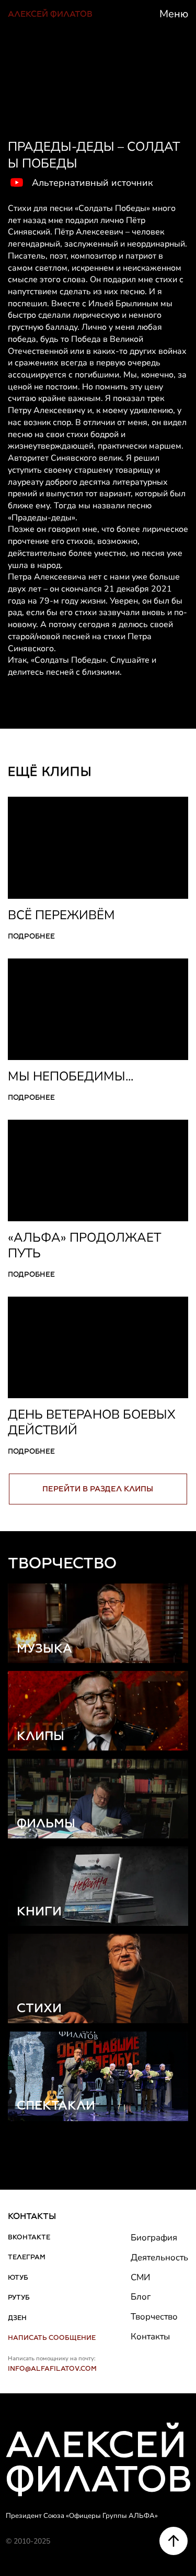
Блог (141, 2297)
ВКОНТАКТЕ (29, 2237)
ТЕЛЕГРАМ (27, 2257)
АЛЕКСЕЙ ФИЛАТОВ (50, 14)
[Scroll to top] (174, 2541)
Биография (154, 2238)
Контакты (150, 2337)
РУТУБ (19, 2297)
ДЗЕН (17, 2318)
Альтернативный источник (92, 183)
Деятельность (159, 2257)
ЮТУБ (18, 2277)
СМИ (140, 2277)
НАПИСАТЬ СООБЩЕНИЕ (52, 2338)
